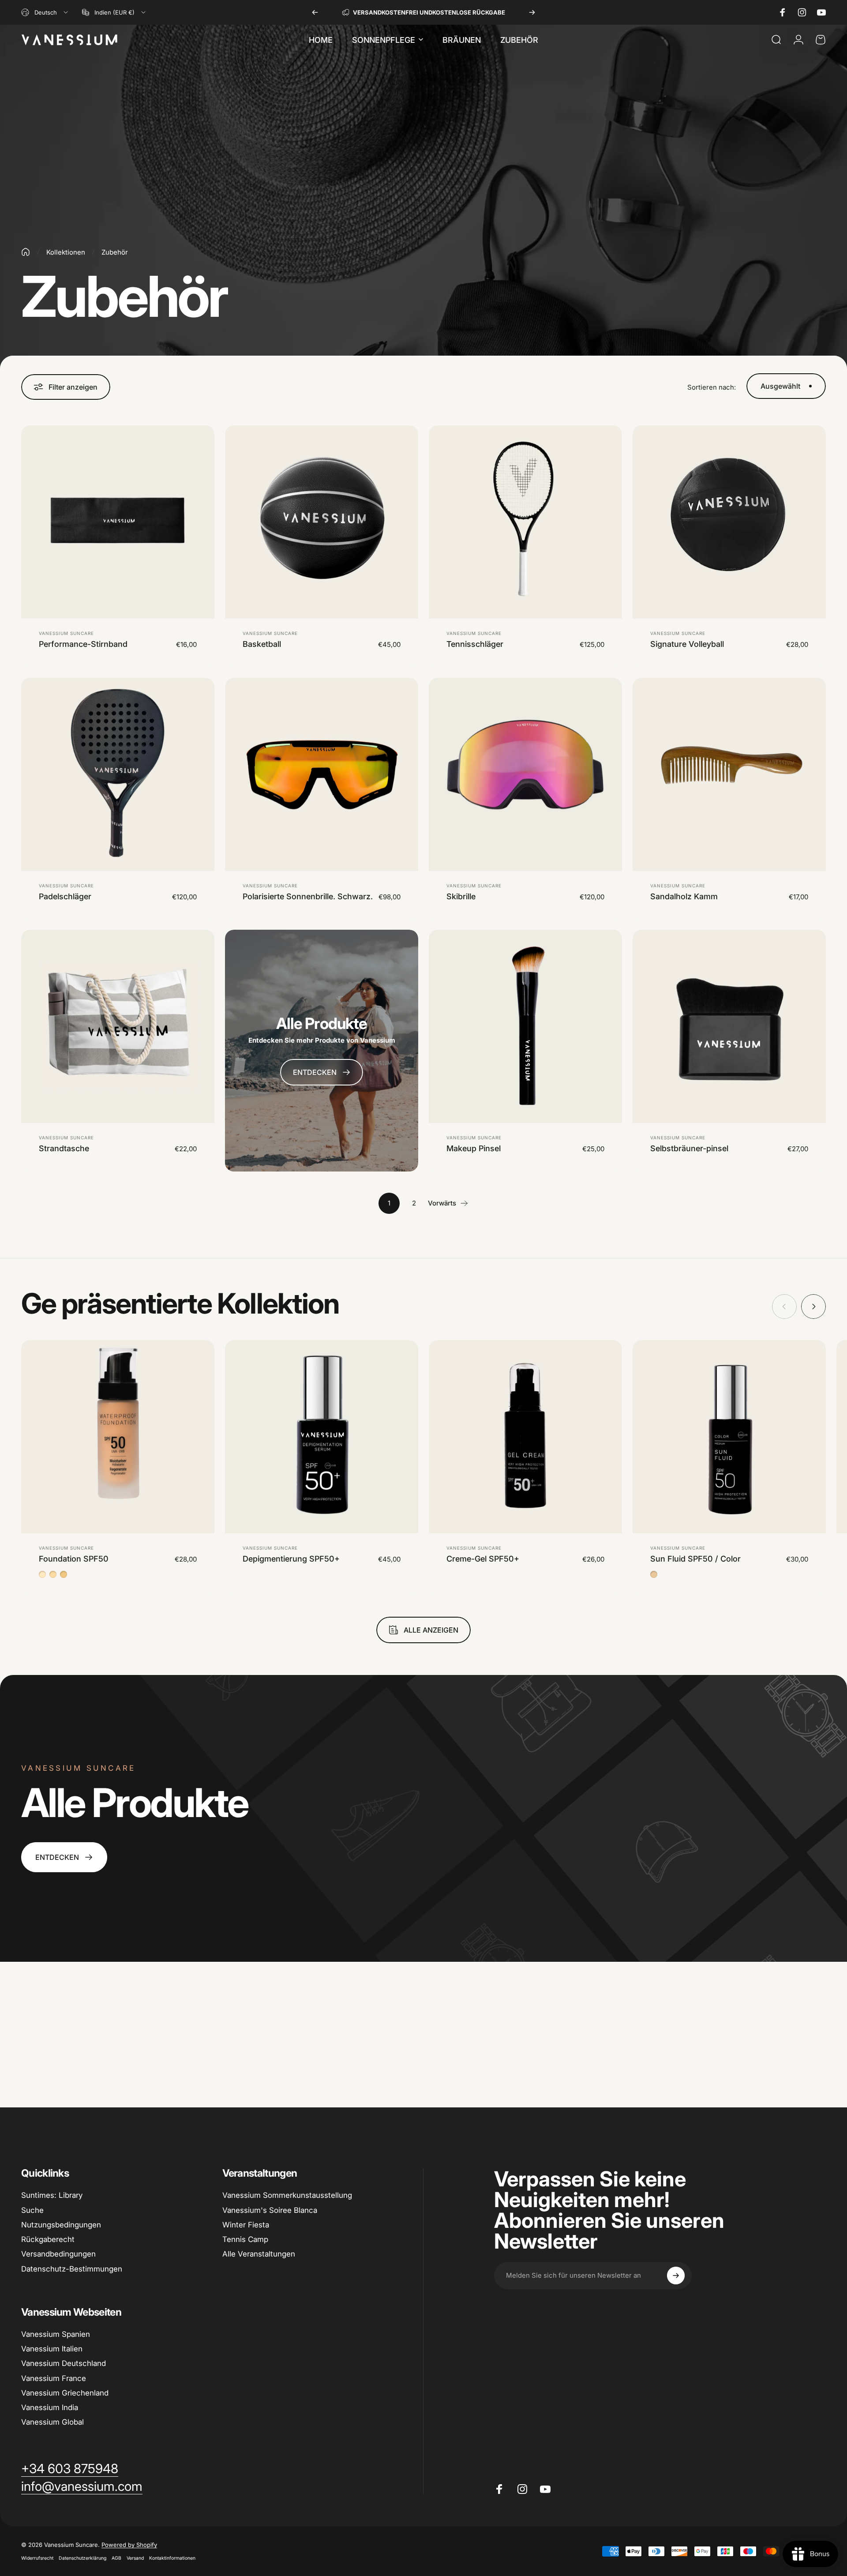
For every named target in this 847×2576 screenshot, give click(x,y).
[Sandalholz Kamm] (729, 774)
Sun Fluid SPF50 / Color (695, 1559)
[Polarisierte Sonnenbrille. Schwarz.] (322, 774)
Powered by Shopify (129, 2545)
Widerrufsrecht (37, 2558)
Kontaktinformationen (172, 2558)
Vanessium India (50, 2407)
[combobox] (45, 12)
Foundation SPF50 (74, 1559)
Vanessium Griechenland (65, 2393)
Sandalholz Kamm (684, 896)
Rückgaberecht (48, 2239)
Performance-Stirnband (83, 644)
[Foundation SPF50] (118, 1437)
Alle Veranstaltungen (259, 2254)
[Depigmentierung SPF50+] (322, 1437)
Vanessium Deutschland (64, 2363)
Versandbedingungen (58, 2254)
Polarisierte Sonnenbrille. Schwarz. (308, 896)
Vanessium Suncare (66, 633)
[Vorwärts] (532, 12)
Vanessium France (54, 2378)
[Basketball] (322, 522)
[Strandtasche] (118, 1026)
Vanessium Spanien (56, 2334)
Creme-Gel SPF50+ (483, 1559)
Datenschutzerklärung (82, 2558)
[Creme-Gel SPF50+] (525, 1437)
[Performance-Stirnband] (118, 522)
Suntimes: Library (52, 2195)
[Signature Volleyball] (729, 522)
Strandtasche (64, 1148)
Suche (32, 2210)
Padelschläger (65, 896)
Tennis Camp (245, 2239)
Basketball (262, 644)
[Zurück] (315, 12)
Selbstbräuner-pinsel (689, 1148)
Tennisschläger (475, 644)
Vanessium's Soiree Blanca (270, 2210)
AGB (116, 2558)
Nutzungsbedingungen (61, 2225)
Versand (135, 2558)
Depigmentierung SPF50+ (291, 1559)
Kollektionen (66, 252)
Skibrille (461, 896)
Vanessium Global (52, 2422)
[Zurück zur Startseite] (26, 252)
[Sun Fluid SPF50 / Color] (729, 1437)
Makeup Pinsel (474, 1148)
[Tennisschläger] (525, 522)
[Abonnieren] (676, 2276)
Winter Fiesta (246, 2225)
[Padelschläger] (118, 774)
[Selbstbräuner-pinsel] (729, 1026)
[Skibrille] (525, 774)
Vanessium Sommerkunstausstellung (287, 2195)
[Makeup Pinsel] (525, 1026)
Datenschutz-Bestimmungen (72, 2269)
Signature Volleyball (687, 644)
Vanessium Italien (52, 2349)
